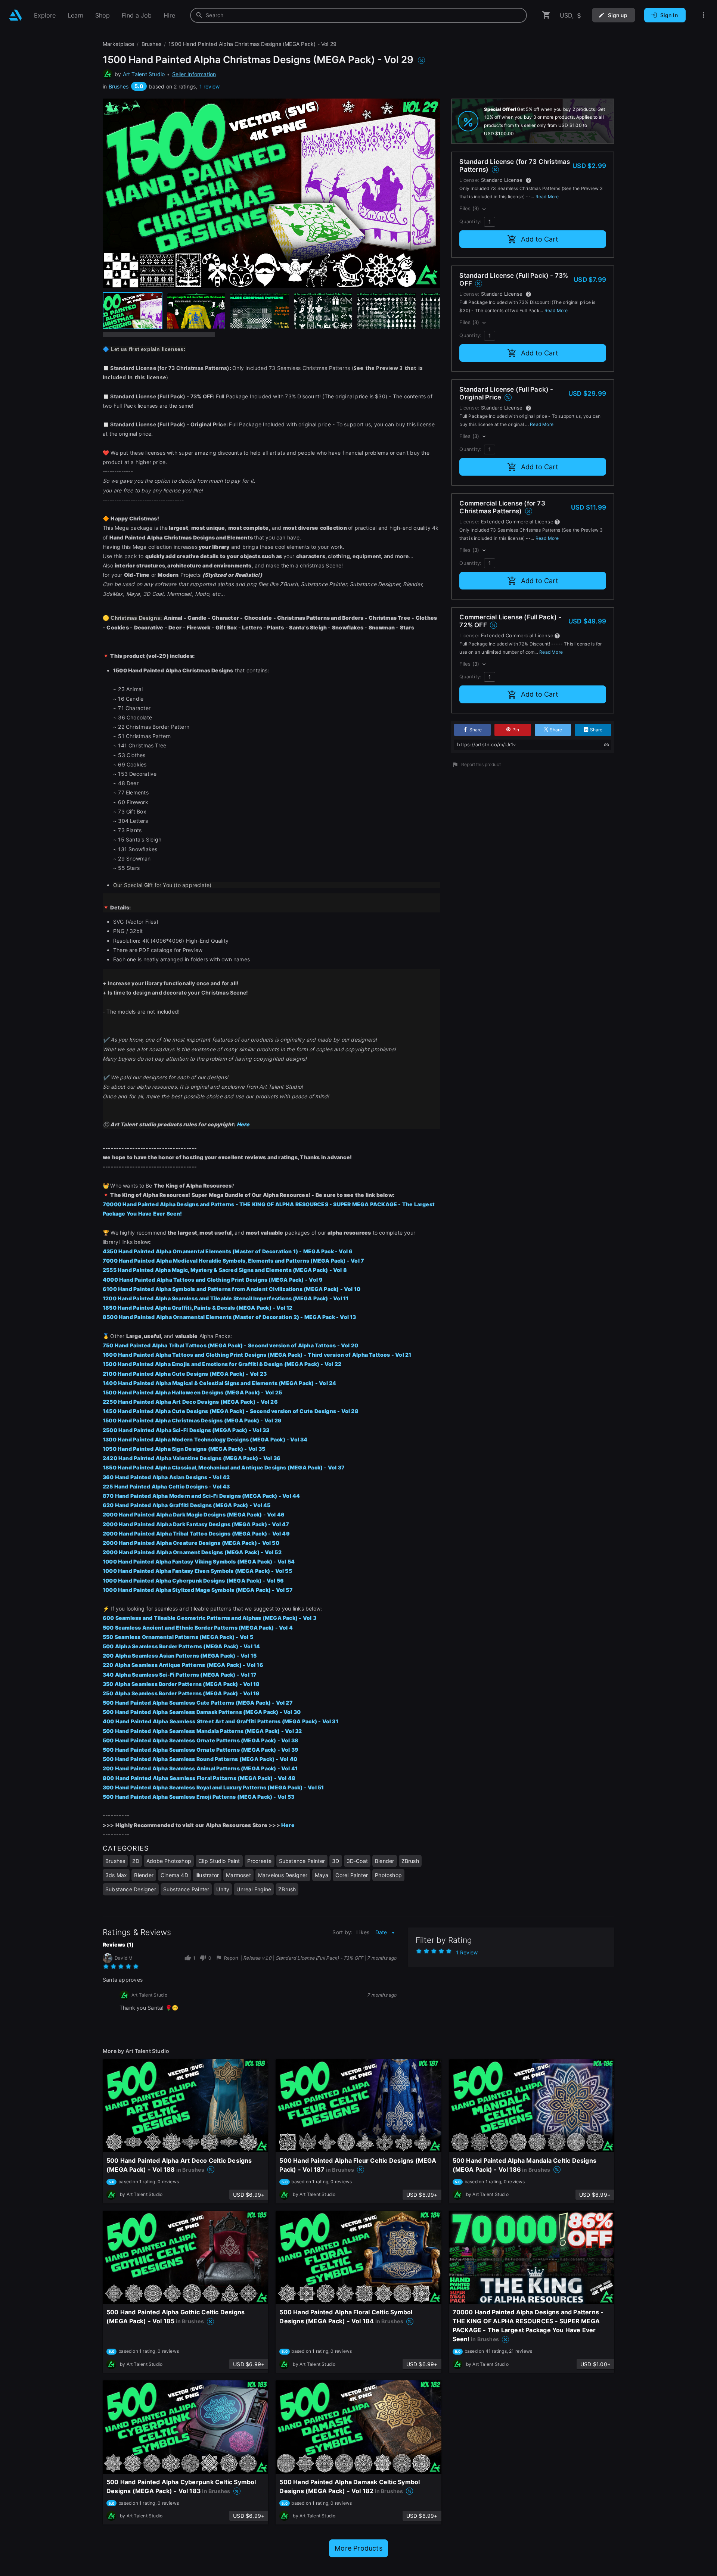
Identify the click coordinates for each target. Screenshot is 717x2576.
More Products (358, 2548)
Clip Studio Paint (219, 1861)
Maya (322, 1875)
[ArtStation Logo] (15, 15)
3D (336, 1861)
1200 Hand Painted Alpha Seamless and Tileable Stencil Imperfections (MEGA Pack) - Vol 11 (226, 1298)
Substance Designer (131, 1889)
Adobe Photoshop (169, 1861)
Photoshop (388, 1875)
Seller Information (194, 74)
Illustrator (207, 1875)
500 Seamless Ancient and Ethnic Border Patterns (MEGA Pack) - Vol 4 (198, 1628)
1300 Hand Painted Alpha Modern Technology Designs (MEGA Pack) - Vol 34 (205, 1439)
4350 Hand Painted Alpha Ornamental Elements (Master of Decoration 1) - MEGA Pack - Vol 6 (228, 1251)
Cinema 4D (174, 1875)
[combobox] (358, 15)
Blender (384, 1861)
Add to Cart (540, 239)
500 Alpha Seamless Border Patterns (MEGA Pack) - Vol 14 (181, 1646)
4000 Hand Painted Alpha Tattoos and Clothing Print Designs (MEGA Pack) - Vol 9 (213, 1280)
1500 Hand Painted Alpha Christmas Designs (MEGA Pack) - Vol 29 (192, 1420)
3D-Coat (357, 1861)
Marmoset (238, 1875)
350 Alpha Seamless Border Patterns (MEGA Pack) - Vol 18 (181, 1684)
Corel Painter (352, 1875)
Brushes (119, 86)
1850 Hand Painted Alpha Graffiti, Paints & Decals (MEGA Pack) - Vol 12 (198, 1308)
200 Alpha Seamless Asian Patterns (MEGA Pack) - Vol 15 (180, 1656)
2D (136, 1861)
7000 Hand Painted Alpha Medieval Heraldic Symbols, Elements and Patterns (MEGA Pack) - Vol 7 (233, 1261)
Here (288, 1825)
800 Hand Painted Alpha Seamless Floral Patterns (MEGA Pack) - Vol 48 (199, 1778)
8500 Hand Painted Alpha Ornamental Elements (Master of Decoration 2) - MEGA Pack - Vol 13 (229, 1317)
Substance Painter (302, 1861)
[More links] (704, 15)
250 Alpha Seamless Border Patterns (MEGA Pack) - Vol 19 (181, 1693)
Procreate (260, 1861)
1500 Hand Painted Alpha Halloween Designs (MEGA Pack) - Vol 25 (192, 1392)
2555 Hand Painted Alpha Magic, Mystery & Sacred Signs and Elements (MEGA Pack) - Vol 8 (225, 1270)
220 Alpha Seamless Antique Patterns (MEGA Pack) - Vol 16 (183, 1665)
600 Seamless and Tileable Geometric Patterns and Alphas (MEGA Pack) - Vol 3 (209, 1618)
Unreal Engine (254, 1889)
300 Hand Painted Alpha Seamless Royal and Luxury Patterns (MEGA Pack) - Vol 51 (213, 1787)
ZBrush (410, 1861)
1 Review (467, 1952)
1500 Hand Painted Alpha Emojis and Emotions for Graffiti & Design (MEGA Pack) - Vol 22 (222, 1364)
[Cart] (546, 15)
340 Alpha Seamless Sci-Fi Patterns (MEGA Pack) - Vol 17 (180, 1675)
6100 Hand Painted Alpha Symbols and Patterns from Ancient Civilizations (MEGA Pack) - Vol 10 (232, 1289)
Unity (223, 1889)
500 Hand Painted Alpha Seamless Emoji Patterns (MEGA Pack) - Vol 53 (198, 1797)
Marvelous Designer (283, 1875)
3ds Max (116, 1875)
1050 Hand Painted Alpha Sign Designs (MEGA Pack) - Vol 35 (184, 1449)
